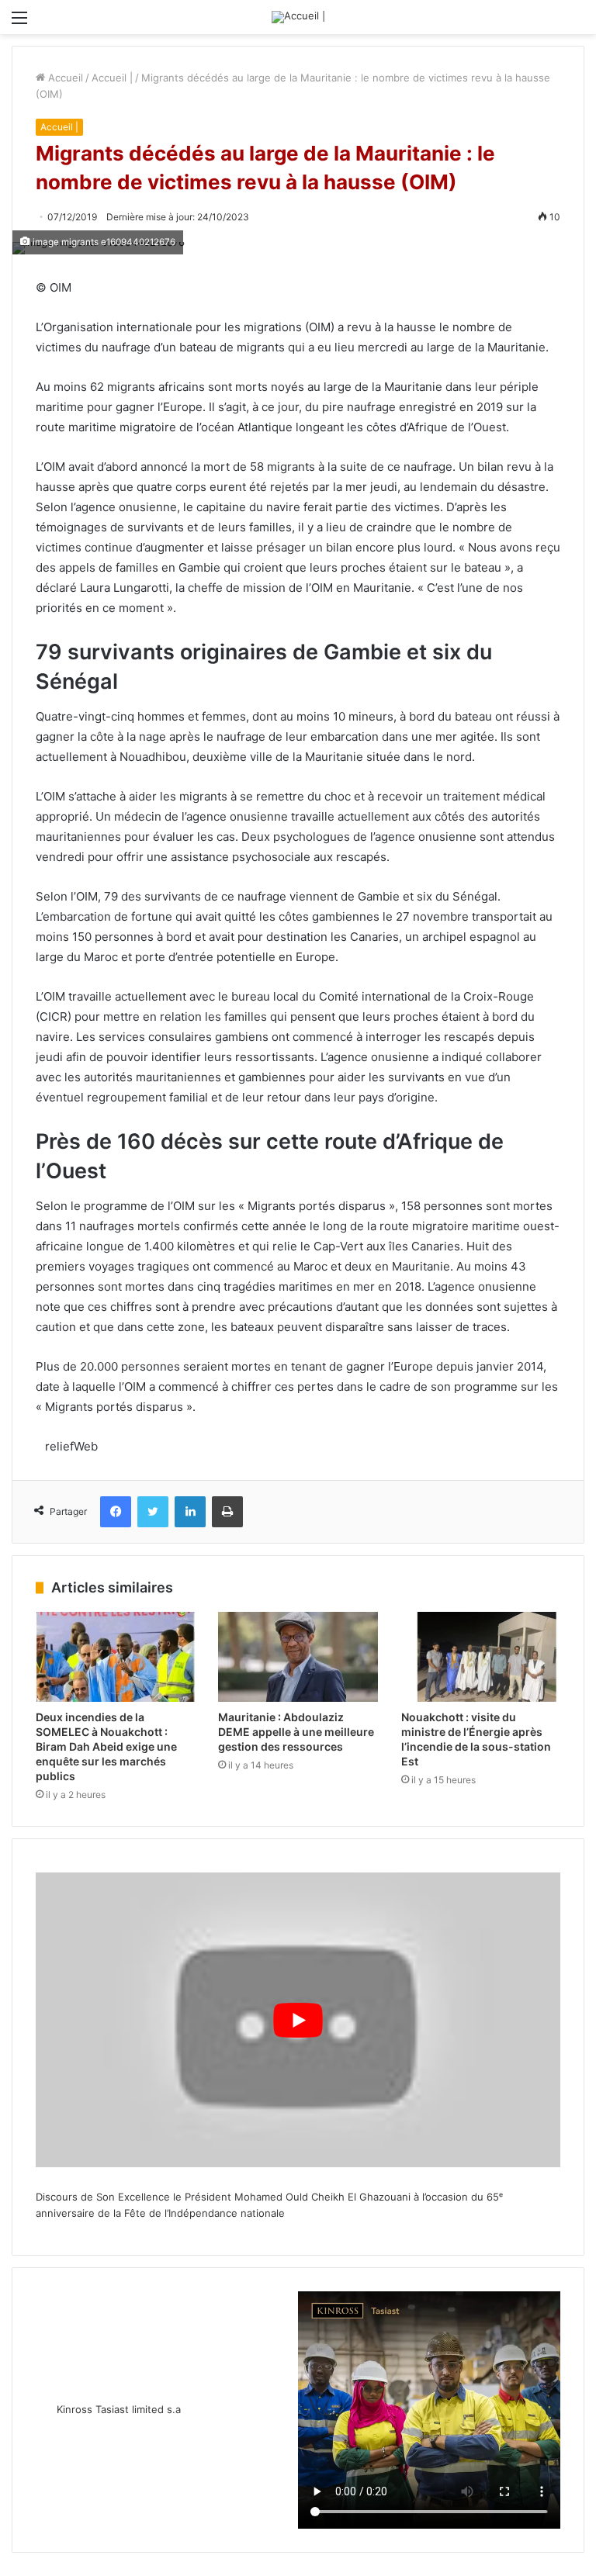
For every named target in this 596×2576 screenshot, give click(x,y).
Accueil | (112, 78)
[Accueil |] (298, 17)
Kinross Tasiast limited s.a (119, 2409)
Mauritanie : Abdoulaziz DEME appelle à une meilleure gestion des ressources (296, 1732)
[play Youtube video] (298, 2020)
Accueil (64, 78)
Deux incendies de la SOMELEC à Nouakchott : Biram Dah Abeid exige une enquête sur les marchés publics (106, 1746)
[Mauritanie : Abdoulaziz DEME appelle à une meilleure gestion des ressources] (298, 1657)
